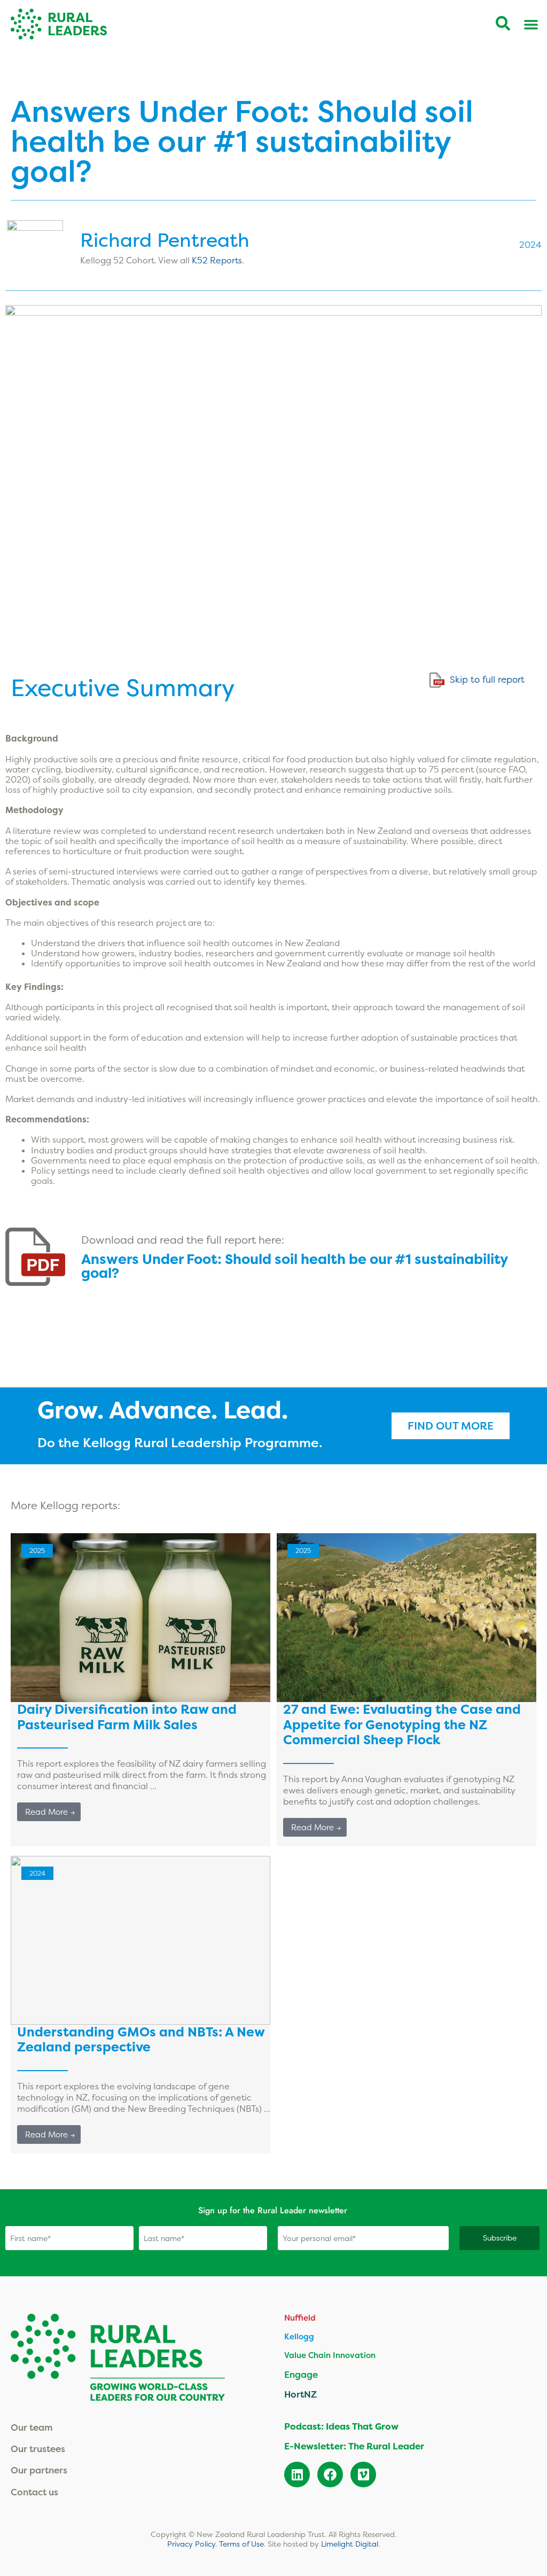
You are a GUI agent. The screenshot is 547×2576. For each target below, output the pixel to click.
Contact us (34, 2492)
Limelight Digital (350, 2544)
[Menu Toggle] (531, 24)
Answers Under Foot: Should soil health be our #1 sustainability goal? (294, 1266)
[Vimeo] (363, 2474)
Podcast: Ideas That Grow (341, 2426)
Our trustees (38, 2449)
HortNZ (300, 2394)
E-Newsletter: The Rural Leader (354, 2446)
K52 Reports (217, 260)
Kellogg (299, 2336)
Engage (301, 2374)
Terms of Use (241, 2544)
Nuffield (300, 2318)
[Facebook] (330, 2474)
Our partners (39, 2470)
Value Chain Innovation (330, 2355)
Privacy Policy (191, 2544)
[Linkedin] (297, 2474)
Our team (32, 2427)
